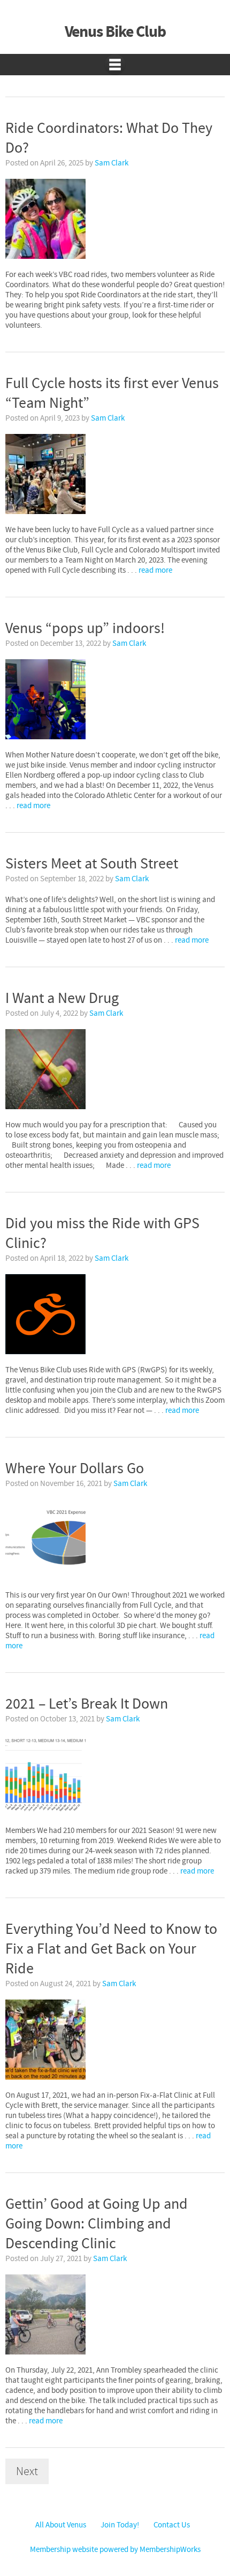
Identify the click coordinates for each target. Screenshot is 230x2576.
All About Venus (61, 2525)
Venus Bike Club (115, 32)
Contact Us (172, 2525)
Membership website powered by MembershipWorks (115, 2550)
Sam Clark (112, 163)
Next (27, 2471)
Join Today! (120, 2525)
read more (155, 570)
